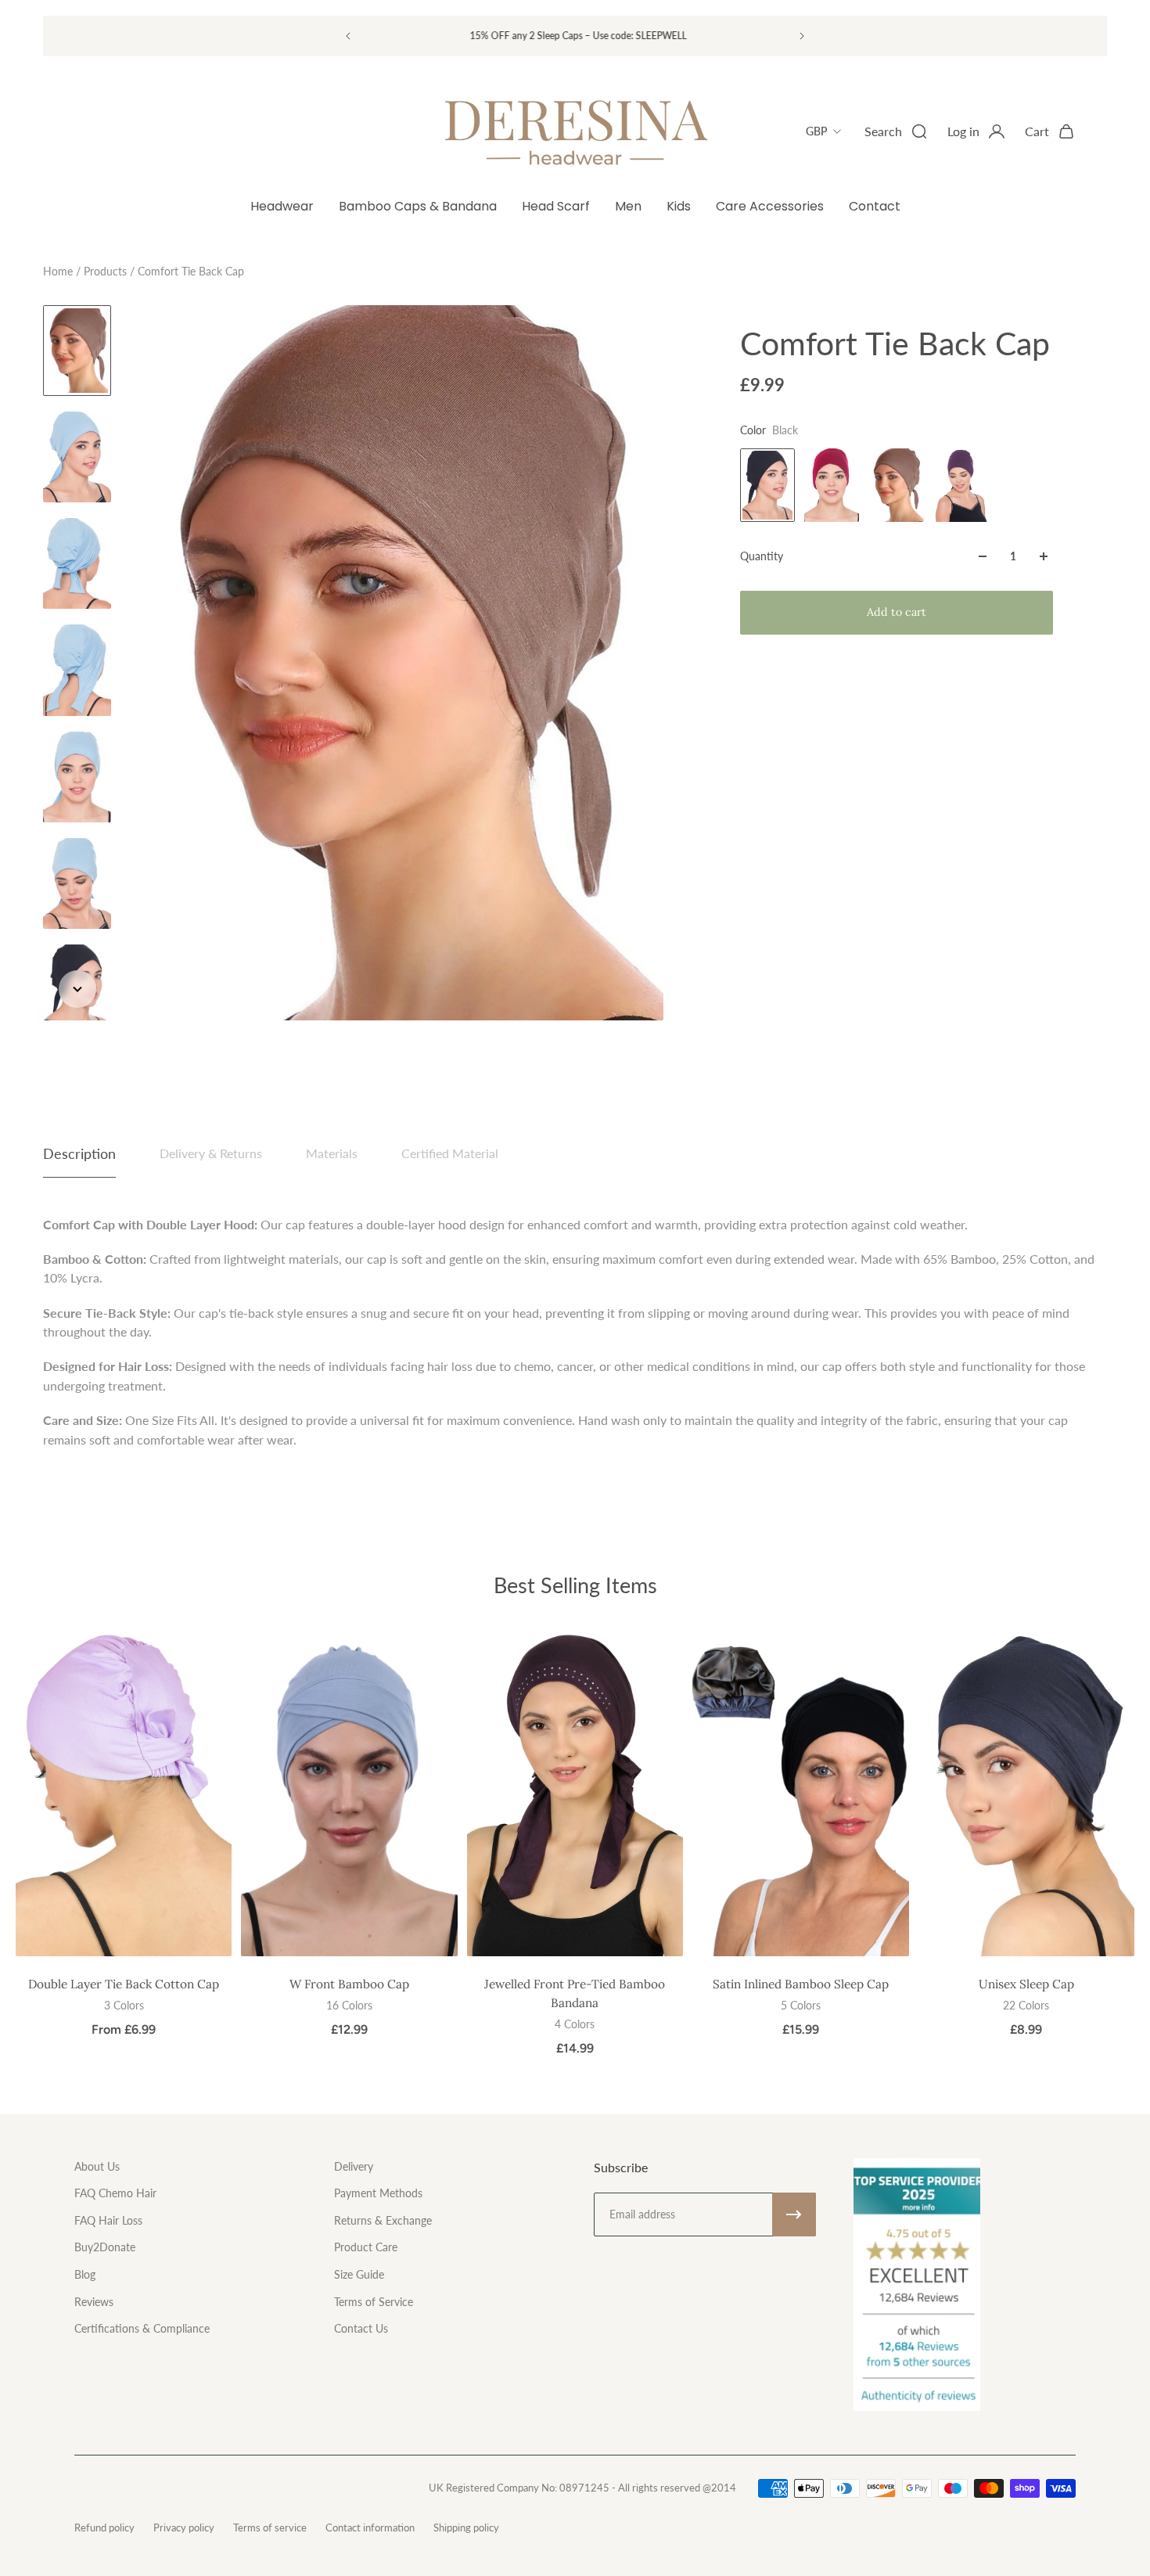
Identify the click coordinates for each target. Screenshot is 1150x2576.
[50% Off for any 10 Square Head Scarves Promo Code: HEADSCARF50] (565, 36)
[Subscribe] (794, 2214)
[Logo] (575, 131)
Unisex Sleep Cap (1026, 1983)
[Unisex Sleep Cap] (1026, 1794)
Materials (332, 1153)
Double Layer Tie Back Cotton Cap (124, 1983)
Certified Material (450, 1153)
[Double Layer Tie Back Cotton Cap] (124, 1794)
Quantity (762, 556)
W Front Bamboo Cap (349, 1983)
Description (79, 1153)
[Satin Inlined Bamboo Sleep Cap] (800, 1794)
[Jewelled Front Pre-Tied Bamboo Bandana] (575, 1794)
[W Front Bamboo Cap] (349, 1794)
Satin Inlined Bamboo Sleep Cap (801, 1983)
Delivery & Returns (211, 1153)
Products (107, 271)
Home (59, 271)
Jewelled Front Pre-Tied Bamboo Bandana (575, 1993)
